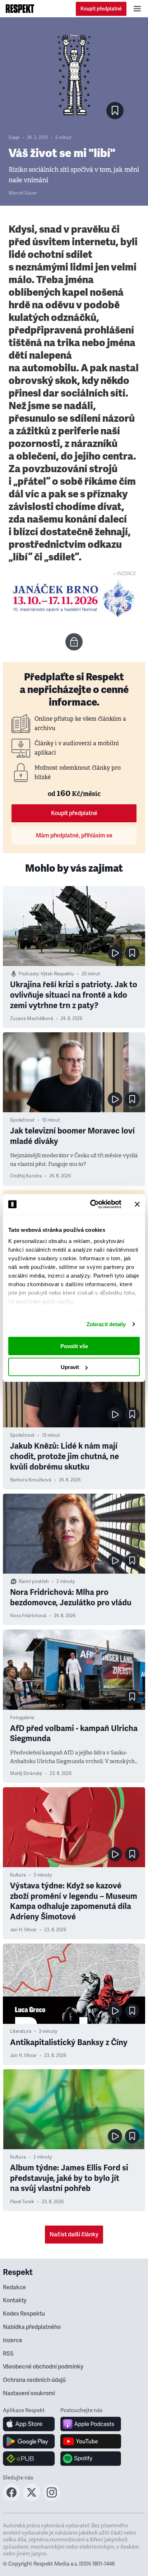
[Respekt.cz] (20, 9)
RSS (8, 2354)
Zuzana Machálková (32, 1019)
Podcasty (29, 974)
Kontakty (15, 2300)
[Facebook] (11, 2499)
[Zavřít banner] (137, 1204)
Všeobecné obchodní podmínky (43, 2367)
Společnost (22, 1120)
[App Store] (29, 2424)
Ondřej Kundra (26, 1176)
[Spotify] (91, 2459)
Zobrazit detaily (106, 1324)
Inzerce (13, 2340)
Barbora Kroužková (31, 1480)
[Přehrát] (115, 953)
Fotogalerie (22, 1718)
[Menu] (137, 9)
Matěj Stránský (26, 1774)
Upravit (70, 1367)
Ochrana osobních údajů (34, 2380)
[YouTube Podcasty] (91, 2441)
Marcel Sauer (23, 193)
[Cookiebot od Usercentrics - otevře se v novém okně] (92, 1204)
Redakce (14, 2287)
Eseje (14, 138)
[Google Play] (29, 2441)
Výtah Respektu (57, 974)
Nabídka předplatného (32, 2327)
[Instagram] (52, 2499)
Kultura (18, 1875)
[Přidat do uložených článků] (132, 953)
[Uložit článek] (115, 111)
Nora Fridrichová (28, 1616)
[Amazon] (29, 2459)
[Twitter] (32, 2499)
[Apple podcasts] (91, 2424)
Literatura (21, 2031)
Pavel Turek (22, 2202)
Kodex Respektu (24, 2314)
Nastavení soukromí (29, 2393)
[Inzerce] (74, 598)
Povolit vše (74, 1346)
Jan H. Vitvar (23, 1930)
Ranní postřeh (34, 1582)
